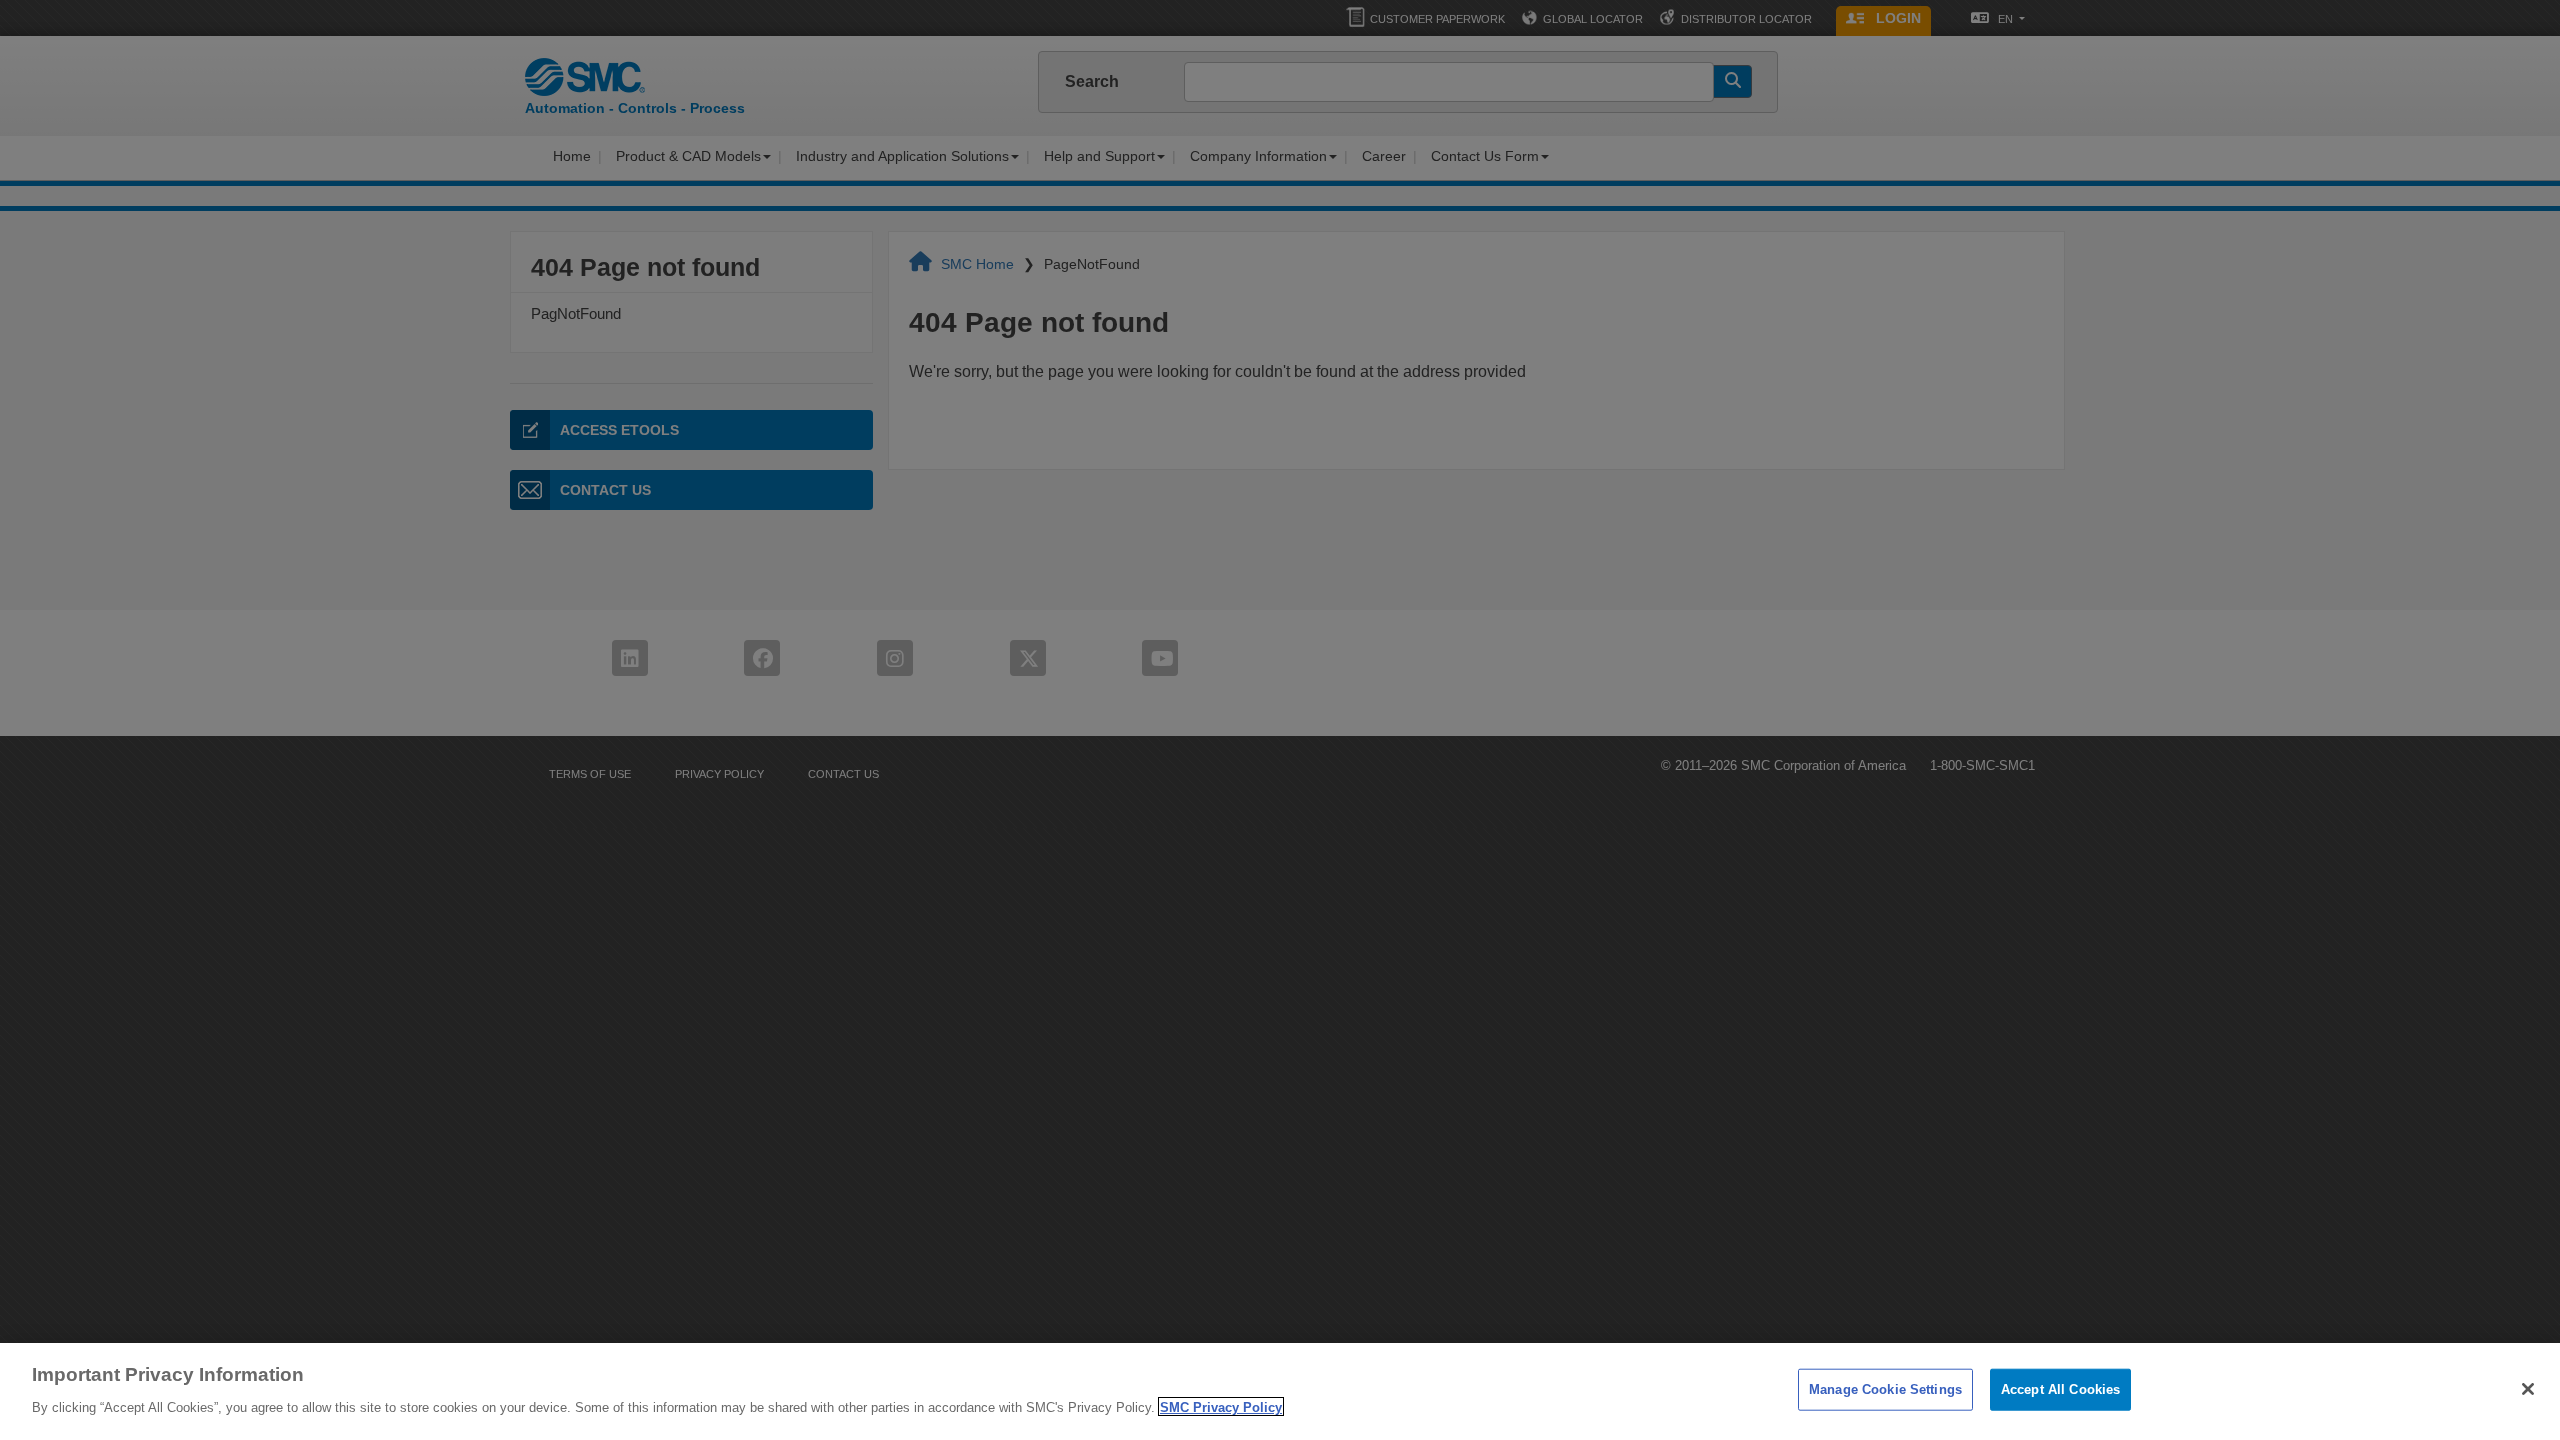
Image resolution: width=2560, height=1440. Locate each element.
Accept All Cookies (2060, 1389)
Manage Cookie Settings (1885, 1389)
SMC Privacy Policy (1221, 1406)
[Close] (2528, 1389)
